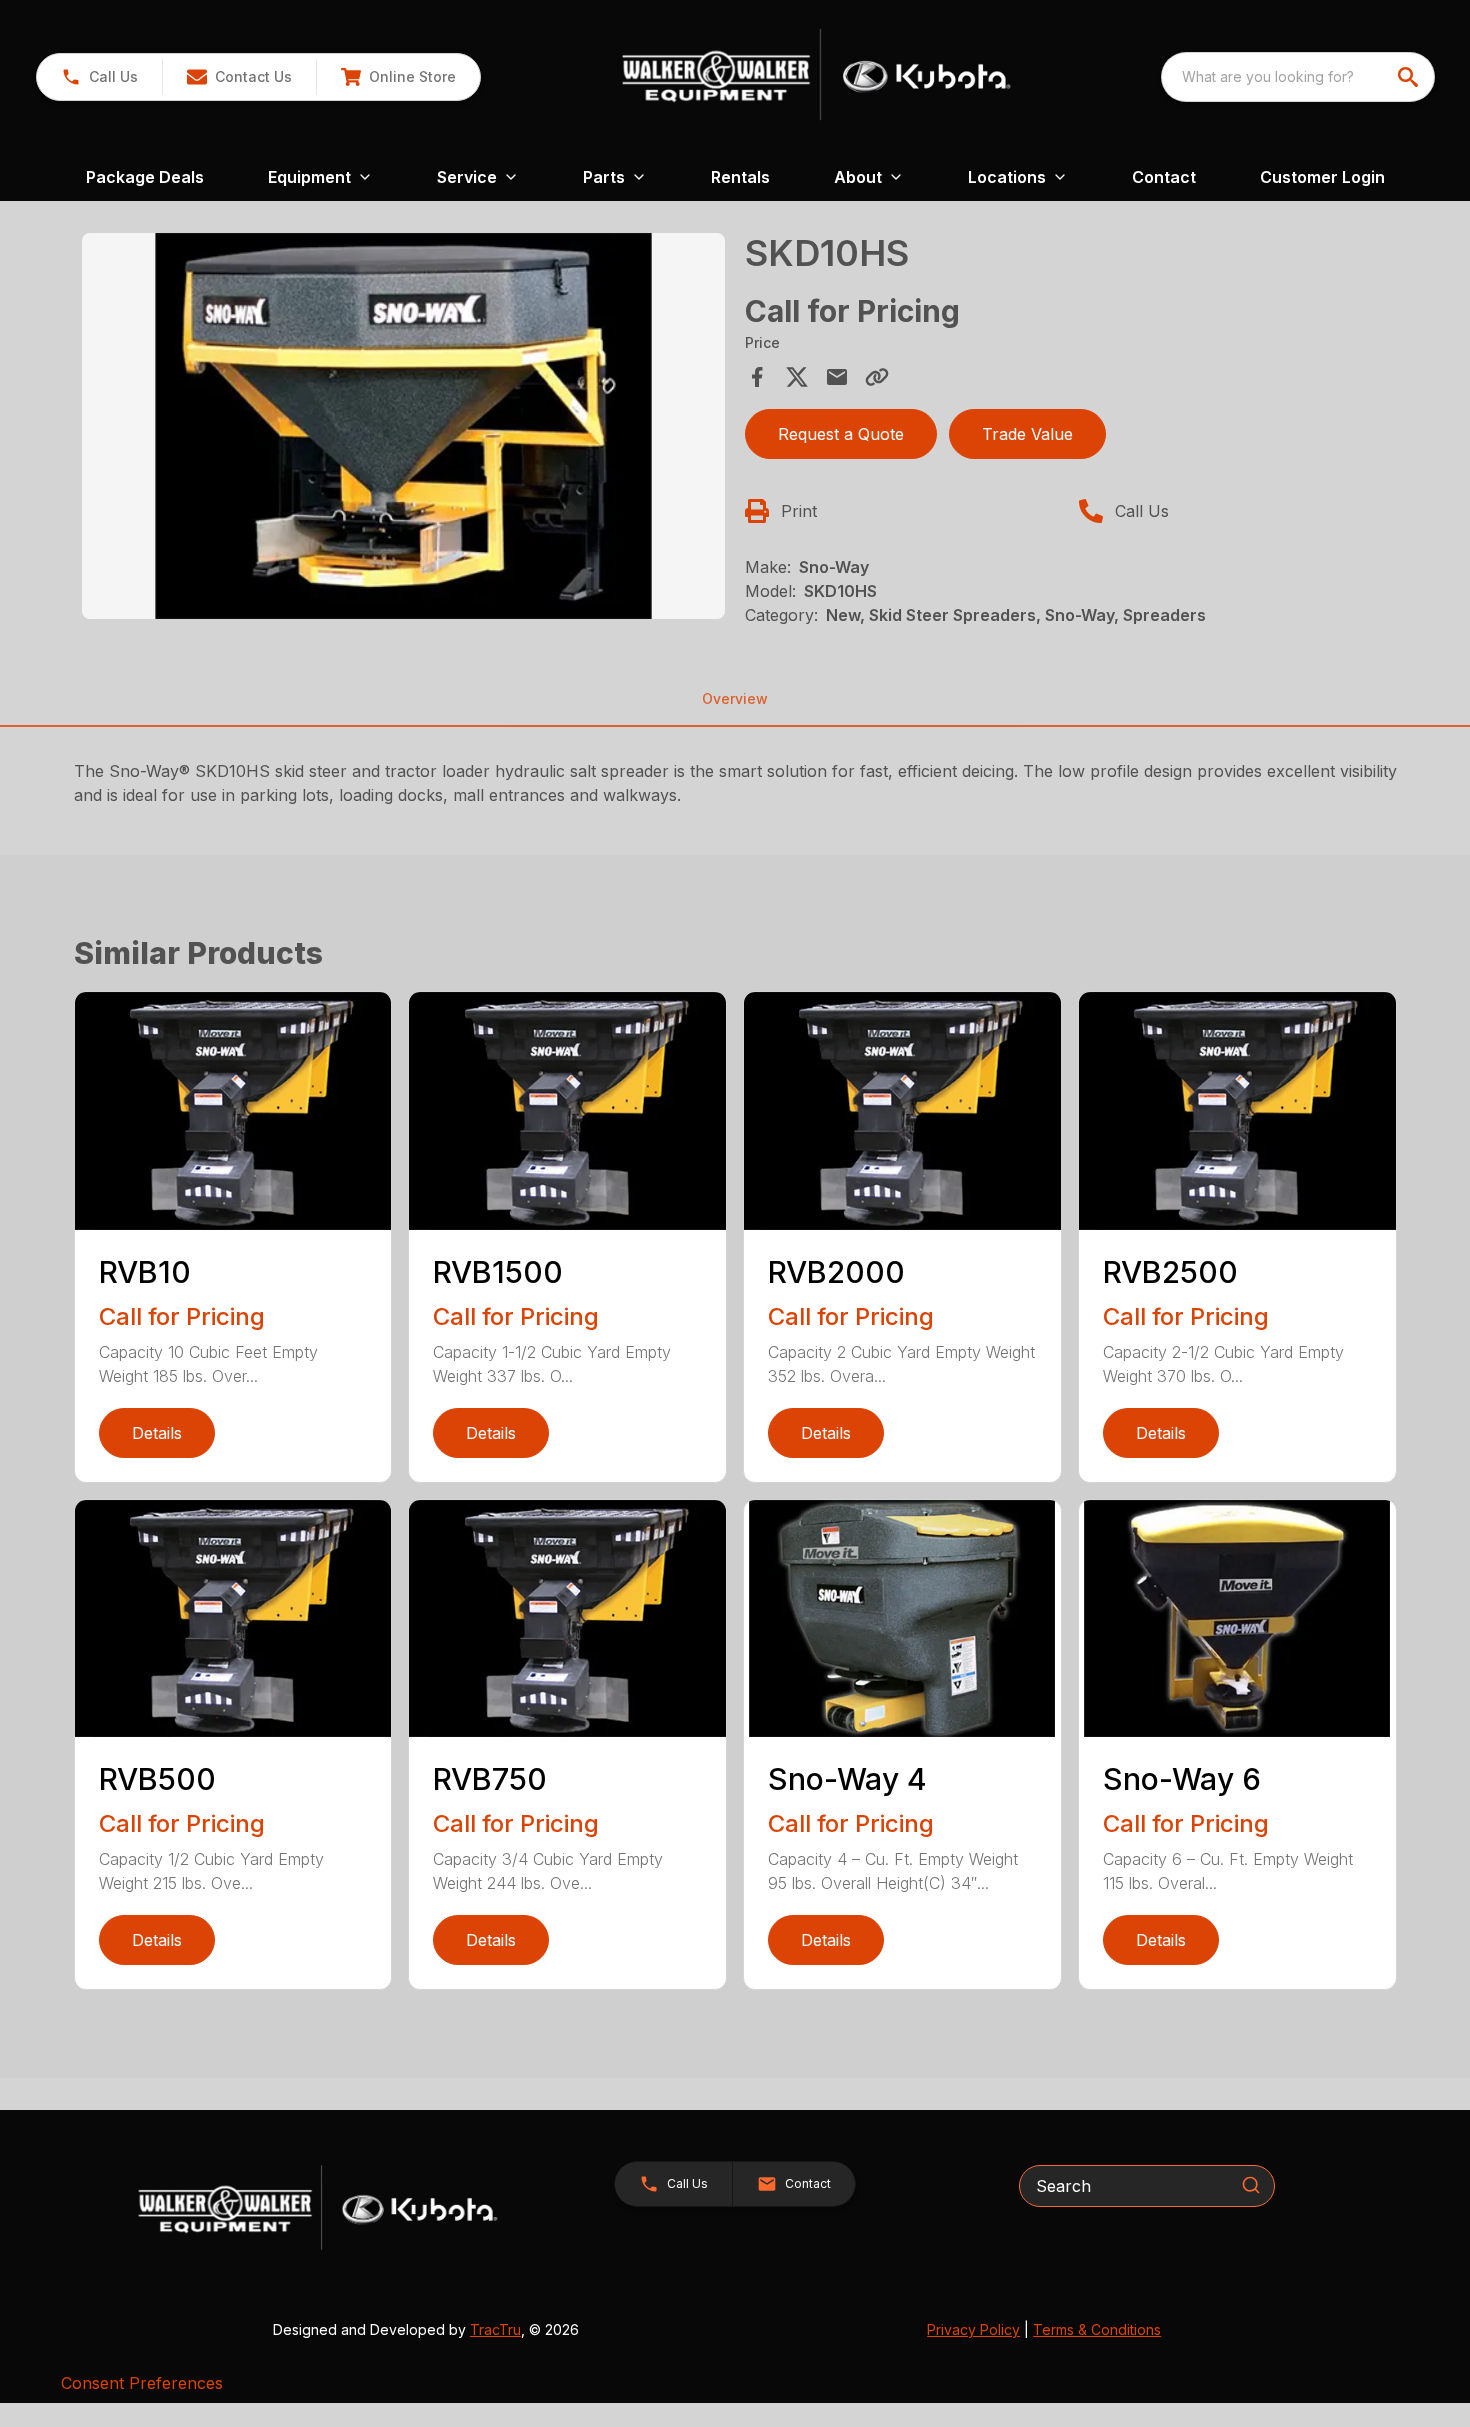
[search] (1410, 77)
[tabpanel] (404, 429)
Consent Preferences (142, 2383)
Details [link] (157, 1433)
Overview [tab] (735, 698)
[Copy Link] (877, 377)
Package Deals (145, 177)
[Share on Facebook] (757, 377)
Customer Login (1322, 177)
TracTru (495, 2329)
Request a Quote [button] (841, 434)
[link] (398, 77)
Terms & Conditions (1097, 2329)
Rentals (740, 177)
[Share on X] (797, 377)
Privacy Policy (973, 2329)
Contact (1164, 177)
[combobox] (1298, 77)
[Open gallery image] (404, 426)
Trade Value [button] (1027, 434)
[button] (99, 77)
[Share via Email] (837, 377)
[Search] (1251, 2185)
